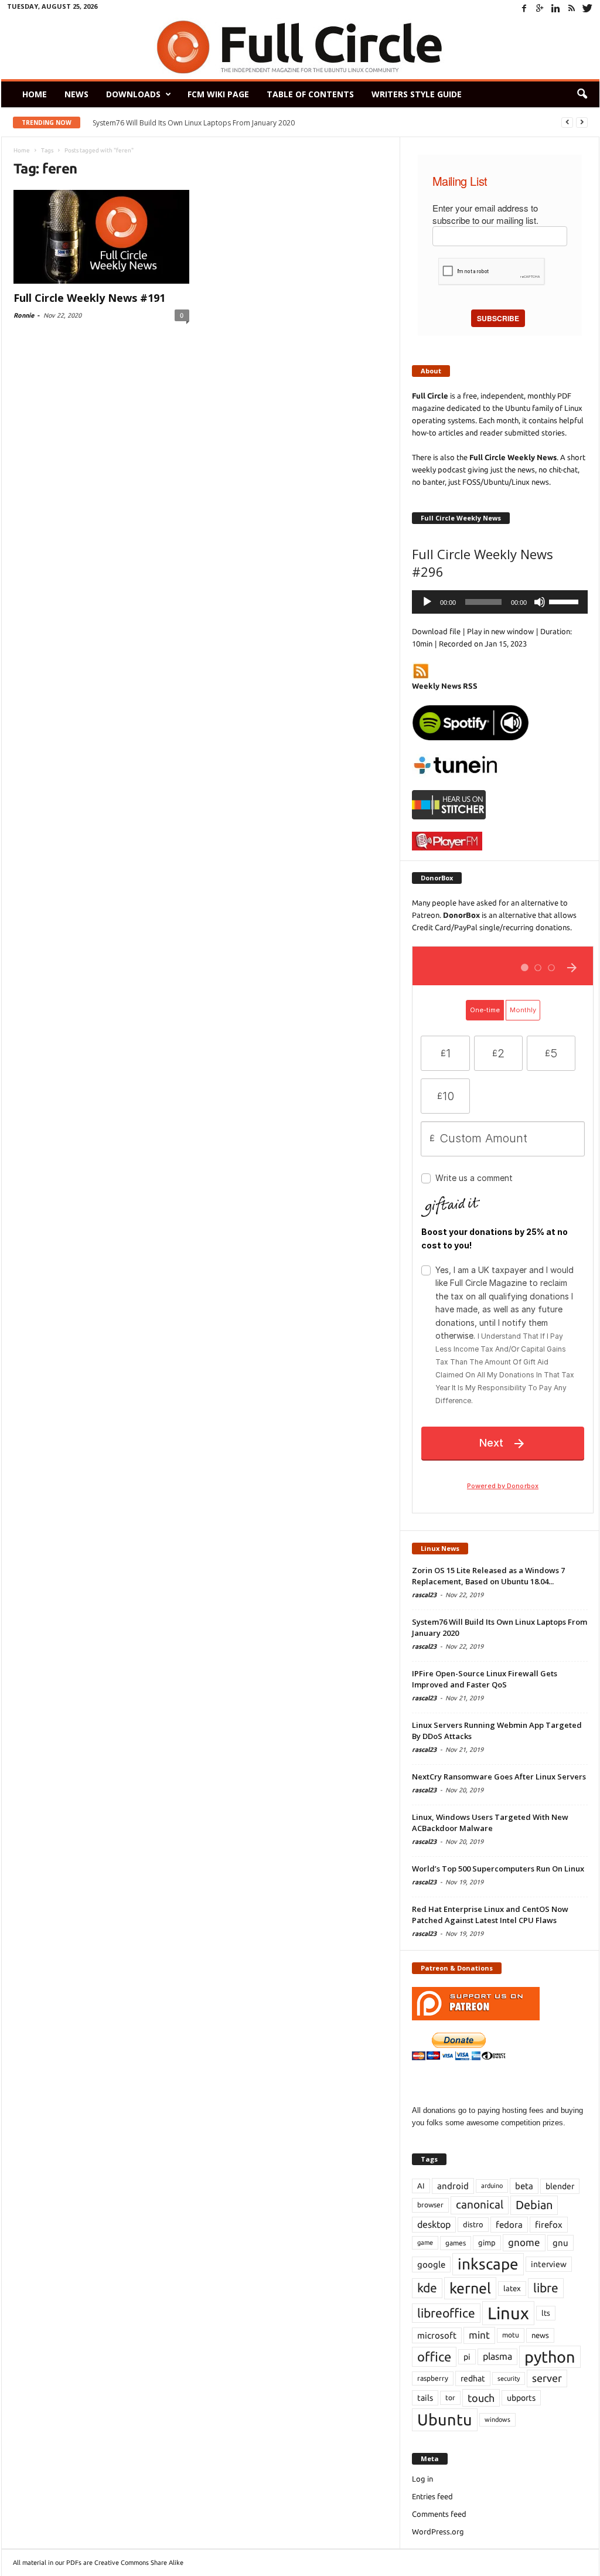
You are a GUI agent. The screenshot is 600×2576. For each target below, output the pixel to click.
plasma (497, 2356)
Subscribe (498, 318)
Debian (534, 2205)
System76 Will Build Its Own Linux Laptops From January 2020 (194, 123)
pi (467, 2357)
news (540, 2335)
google (431, 2264)
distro (473, 2224)
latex (512, 2288)
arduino (492, 2186)
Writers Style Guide (417, 94)
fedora (509, 2225)
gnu (560, 2243)
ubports (521, 2398)
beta (524, 2186)
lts (546, 2313)
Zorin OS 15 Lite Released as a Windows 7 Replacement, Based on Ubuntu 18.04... (488, 1576)
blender (560, 2186)
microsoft (437, 2335)
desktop (434, 2224)
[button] (582, 94)
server (547, 2378)
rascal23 (424, 1595)
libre (546, 2288)
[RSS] (572, 8)
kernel (470, 2288)
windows (497, 2420)
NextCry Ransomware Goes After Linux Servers (499, 1777)
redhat (473, 2378)
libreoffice (446, 2313)
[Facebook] (524, 8)
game (425, 2242)
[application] (500, 602)
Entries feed (432, 2496)
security (509, 2378)
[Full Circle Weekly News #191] (101, 237)
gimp (487, 2242)
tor (450, 2398)
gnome (524, 2242)
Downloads (133, 94)
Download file (436, 631)
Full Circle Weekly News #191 (89, 298)
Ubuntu (445, 2420)
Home (35, 94)
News (76, 94)
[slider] (565, 601)
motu (511, 2335)
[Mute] (540, 602)
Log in (422, 2479)
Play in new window (500, 631)
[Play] (427, 602)
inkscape (488, 2264)
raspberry (433, 2378)
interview (549, 2264)
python (550, 2357)
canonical (480, 2205)
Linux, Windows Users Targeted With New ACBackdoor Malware (490, 1823)
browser (430, 2205)
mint (479, 2335)
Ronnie (24, 315)
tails (425, 2398)
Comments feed (439, 2514)
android (453, 2186)
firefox (549, 2225)
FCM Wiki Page (218, 94)
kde (427, 2288)
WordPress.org (438, 2531)
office (434, 2356)
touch (481, 2398)
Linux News (440, 1548)
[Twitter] (588, 8)
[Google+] (540, 8)
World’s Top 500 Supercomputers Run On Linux (498, 1869)
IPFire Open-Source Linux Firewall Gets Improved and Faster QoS (485, 1679)
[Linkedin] (556, 8)
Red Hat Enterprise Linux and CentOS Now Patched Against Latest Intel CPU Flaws (490, 1915)
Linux (508, 2313)
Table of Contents (310, 94)
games (456, 2243)
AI (421, 2186)
